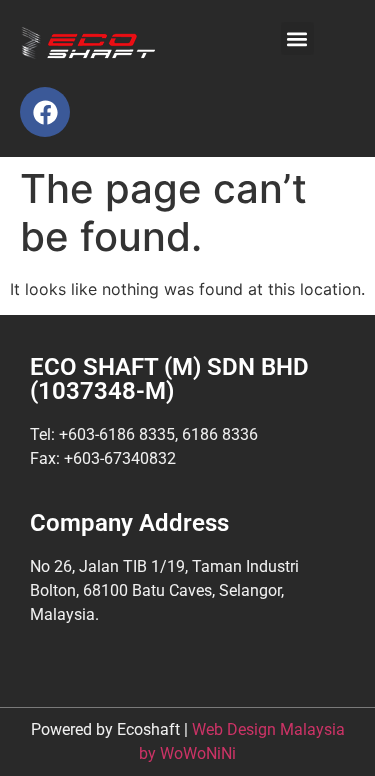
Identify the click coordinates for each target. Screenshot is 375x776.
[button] (297, 38)
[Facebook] (45, 112)
